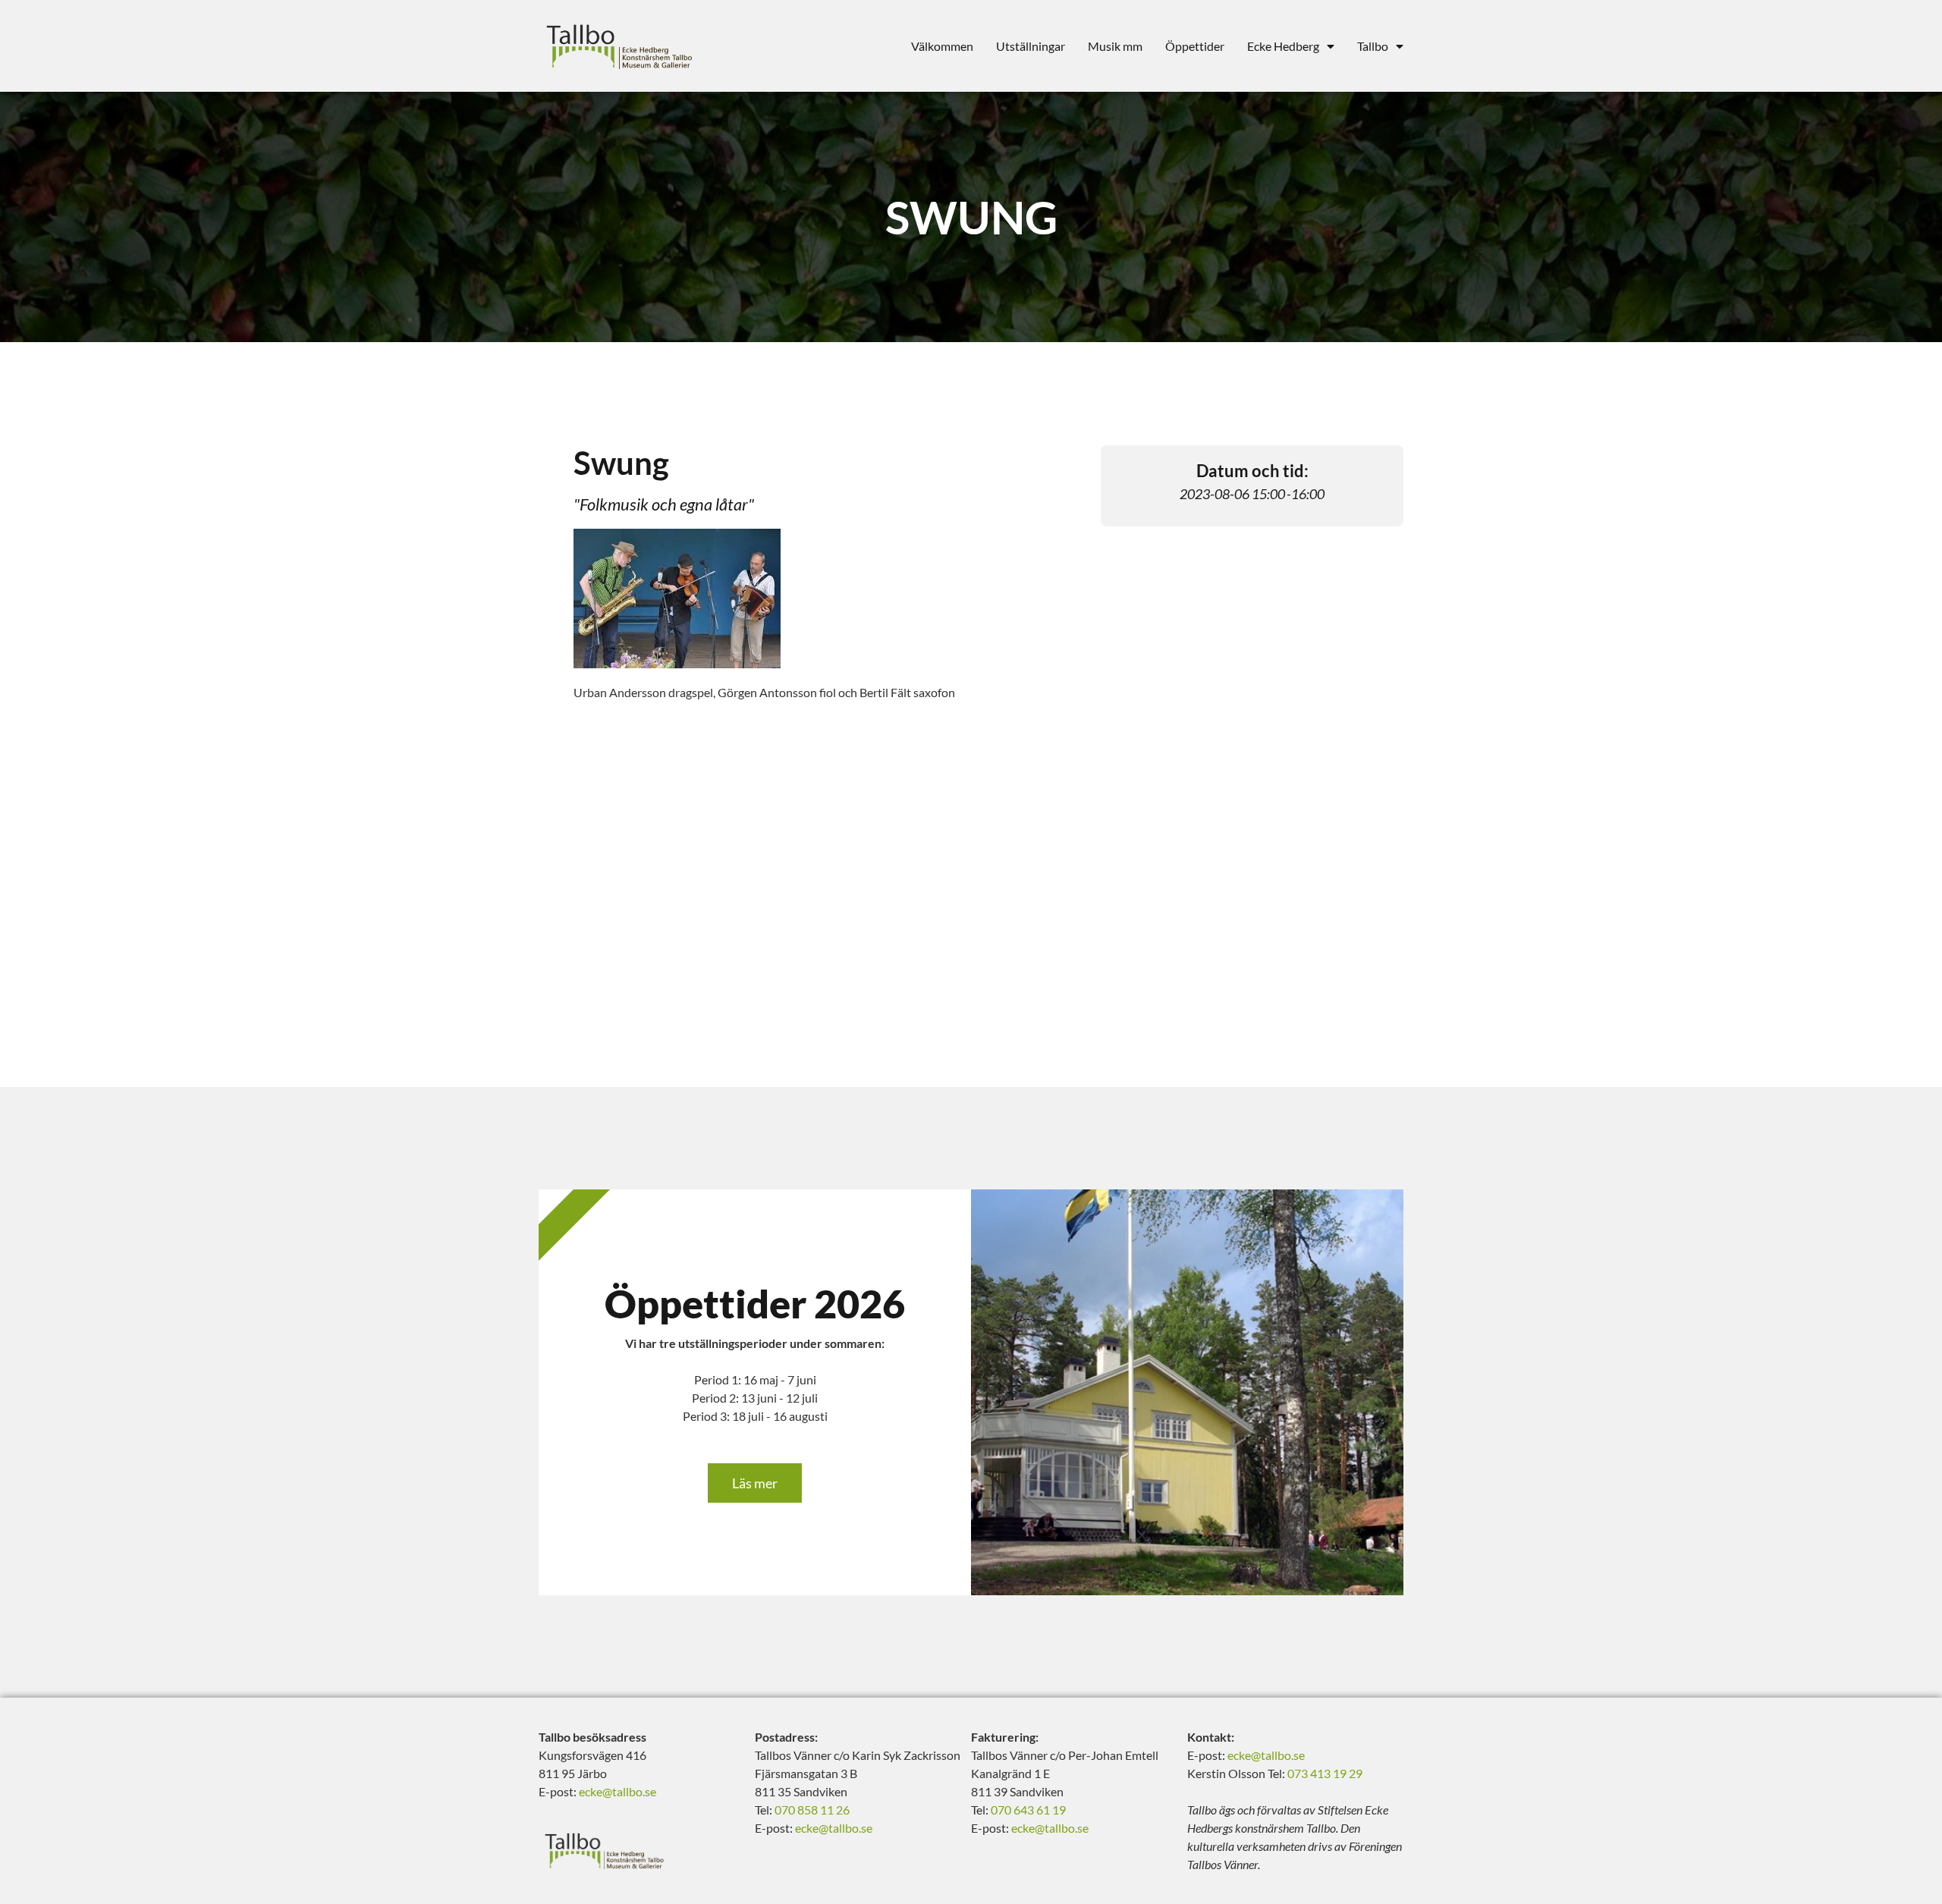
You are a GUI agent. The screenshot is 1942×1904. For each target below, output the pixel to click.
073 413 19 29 (1325, 1773)
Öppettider (1195, 46)
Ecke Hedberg (1283, 46)
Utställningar (1031, 46)
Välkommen (942, 46)
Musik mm (1115, 46)
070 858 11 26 (812, 1810)
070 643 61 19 (1028, 1810)
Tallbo (1373, 46)
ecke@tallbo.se (617, 1791)
